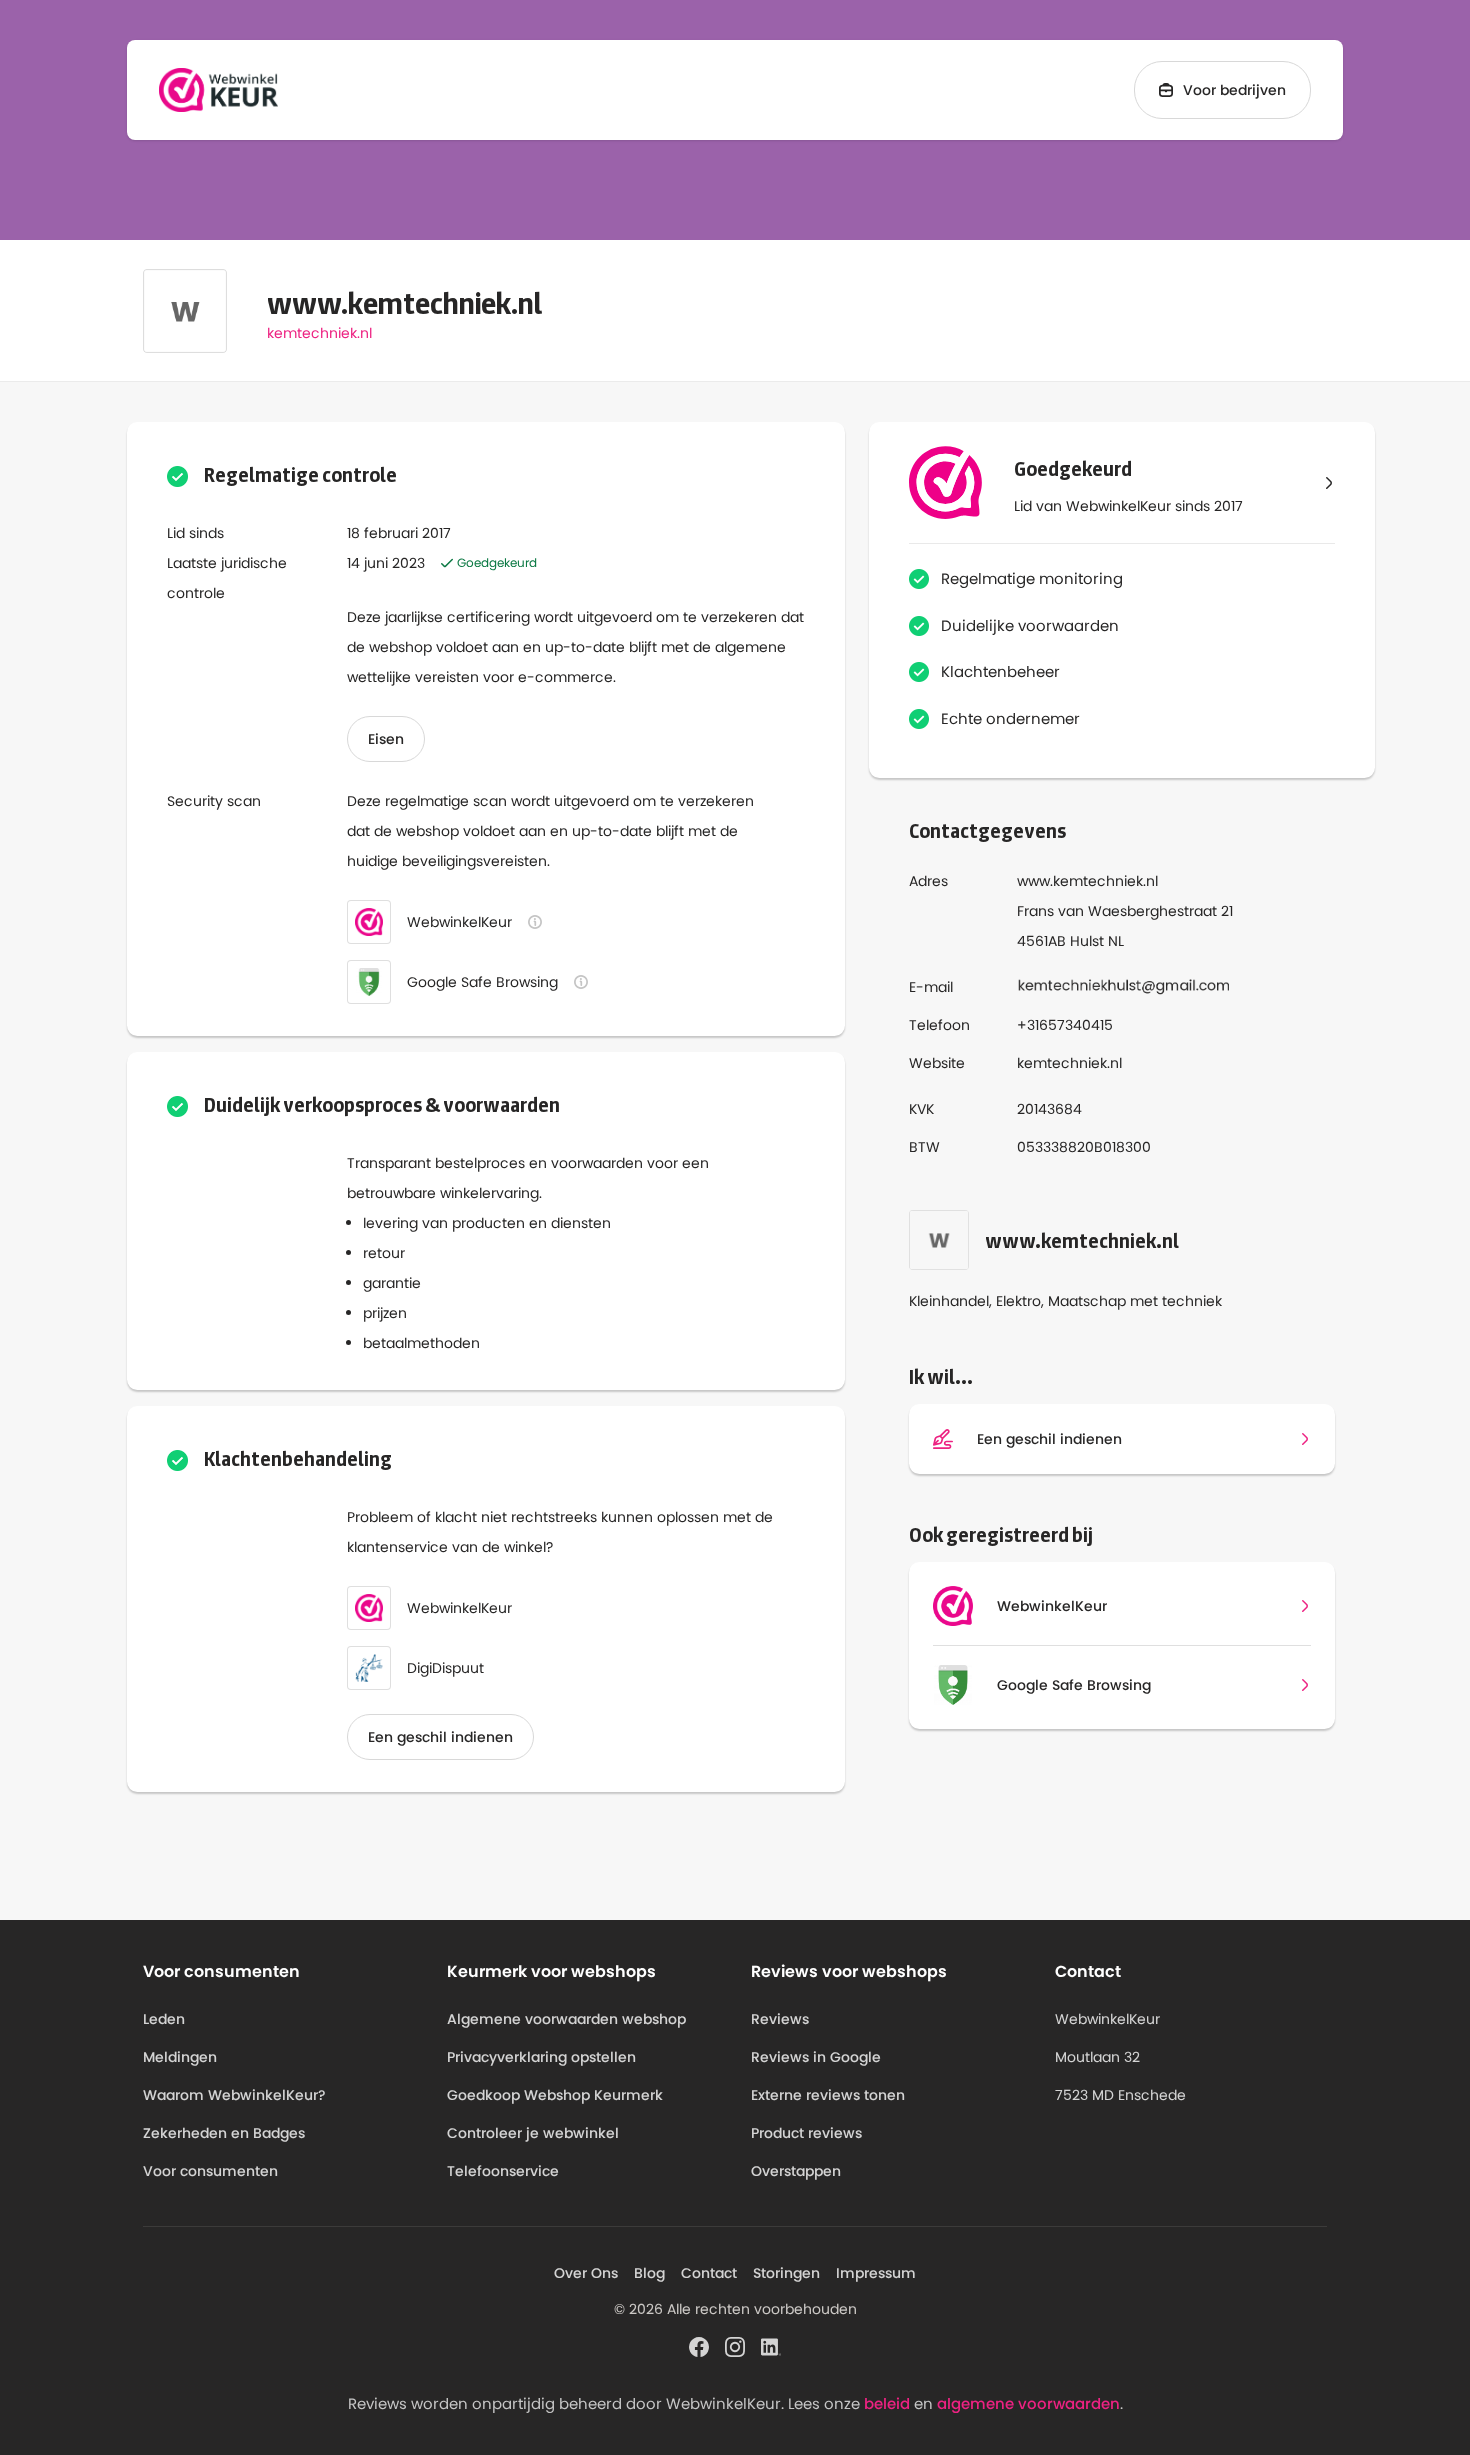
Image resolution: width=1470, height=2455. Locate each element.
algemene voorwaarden (1028, 2403)
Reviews (780, 2019)
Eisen (386, 739)
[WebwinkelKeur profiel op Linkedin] (771, 2345)
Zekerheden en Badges (224, 2133)
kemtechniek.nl (319, 333)
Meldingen (180, 2057)
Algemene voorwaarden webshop (566, 2019)
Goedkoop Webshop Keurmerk (555, 2095)
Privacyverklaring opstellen (541, 2057)
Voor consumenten (210, 2171)
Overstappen (796, 2171)
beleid (887, 2403)
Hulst (1087, 941)
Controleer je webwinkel (533, 2133)
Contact (709, 2273)
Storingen (786, 2273)
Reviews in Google (816, 2057)
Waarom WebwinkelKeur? (234, 2095)
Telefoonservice (503, 2171)
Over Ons (586, 2273)
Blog (649, 2273)
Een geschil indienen (440, 1737)
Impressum (876, 2273)
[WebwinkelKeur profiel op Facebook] (699, 2345)
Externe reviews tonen (828, 2095)
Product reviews (806, 2133)
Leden (164, 2019)
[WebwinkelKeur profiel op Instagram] (735, 2345)
